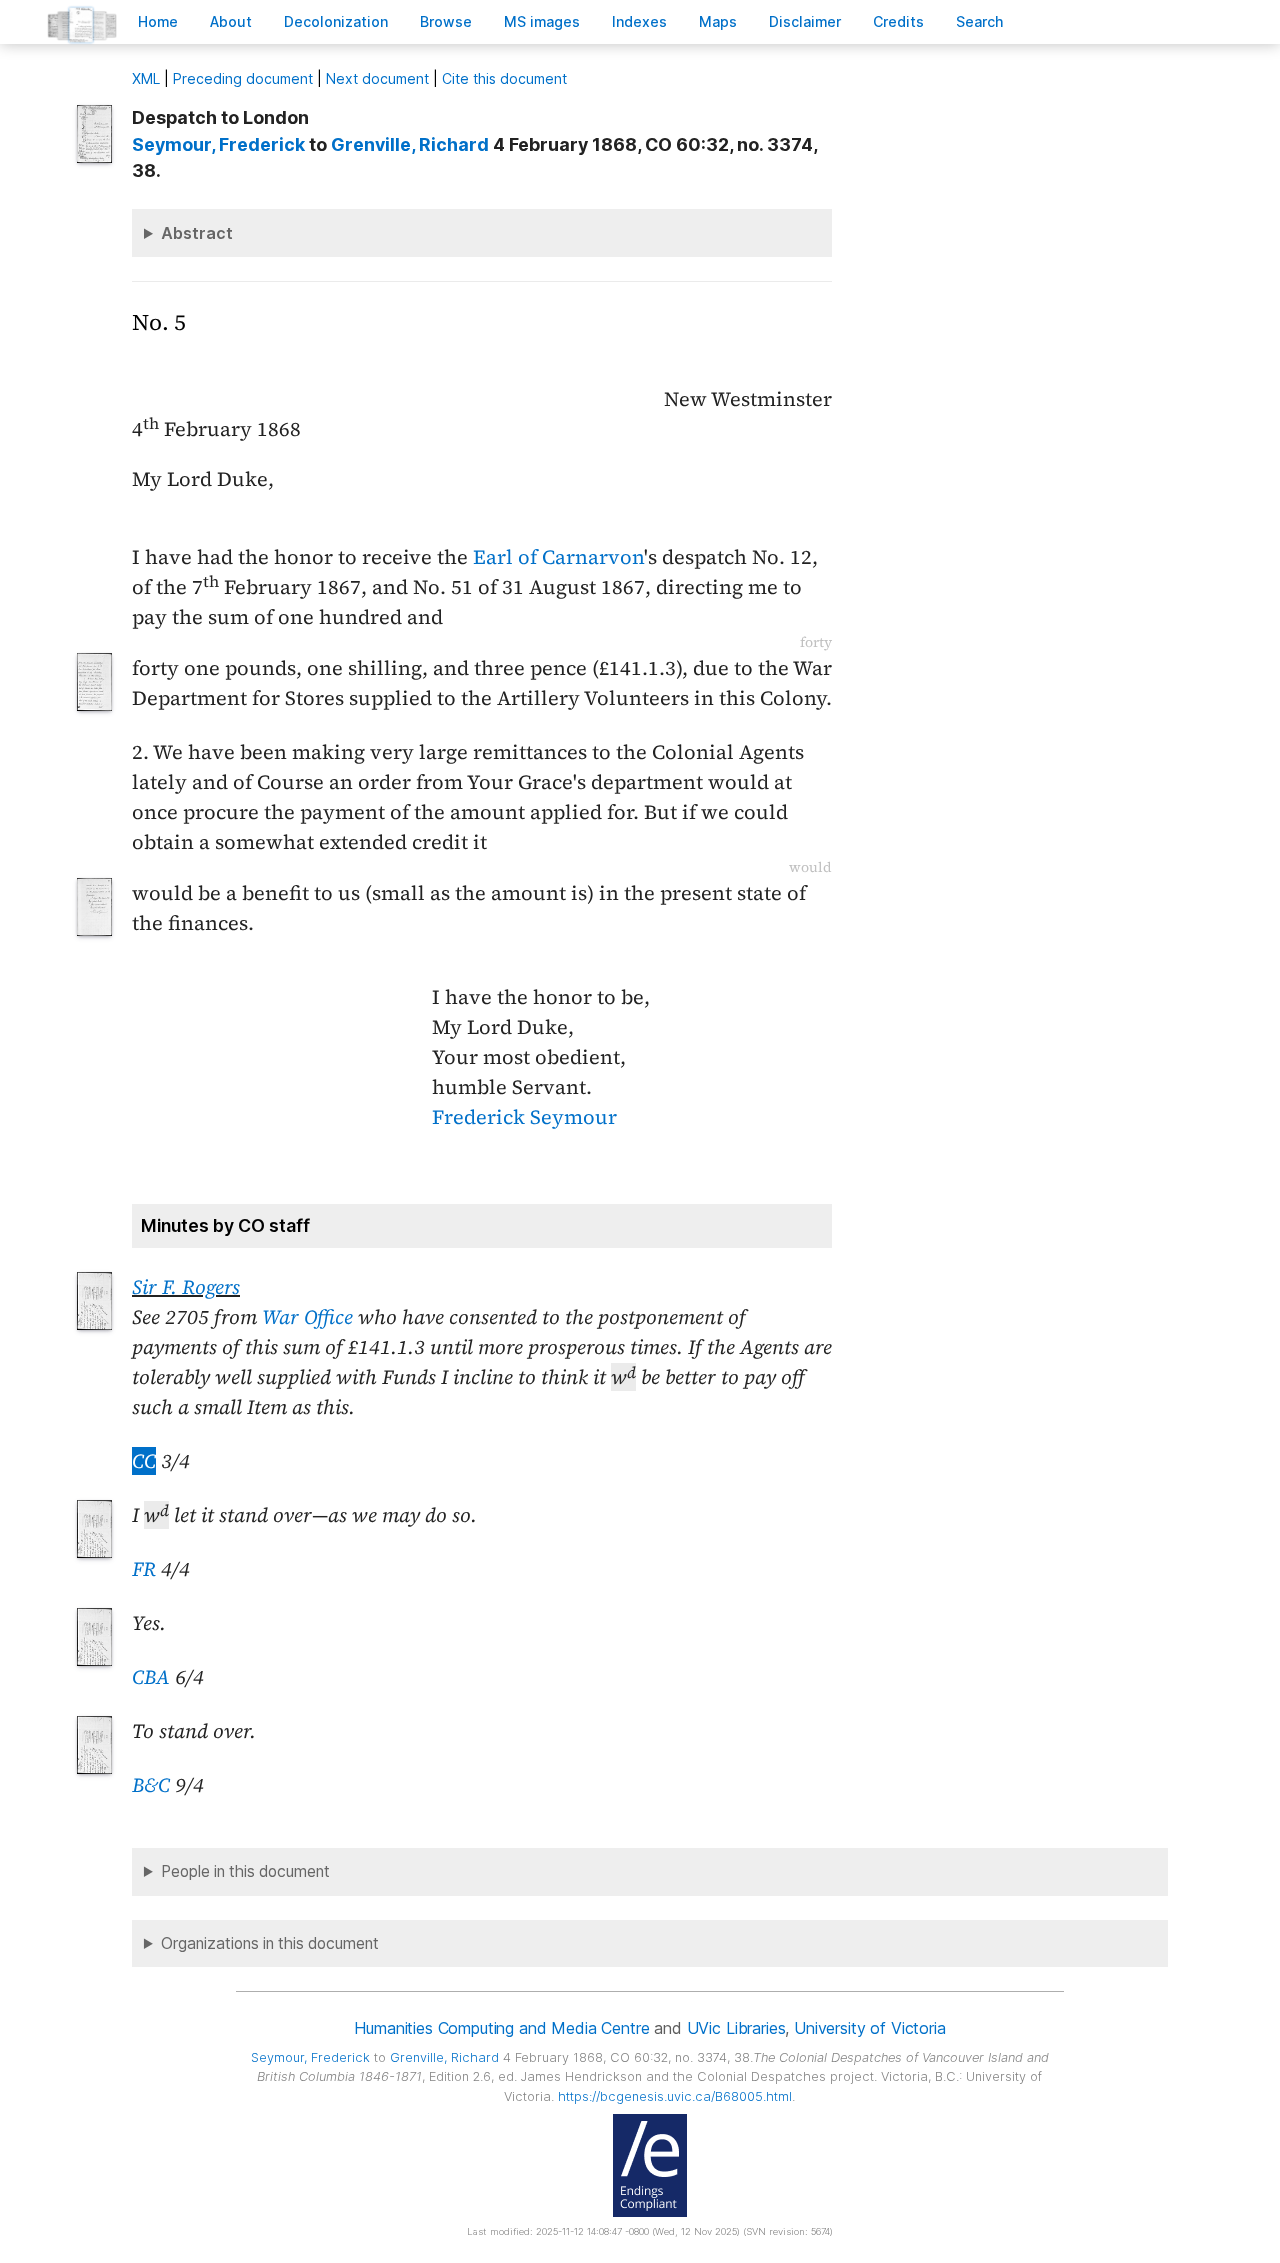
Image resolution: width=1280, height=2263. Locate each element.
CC (144, 1461)
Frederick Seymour (524, 1117)
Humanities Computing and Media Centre (501, 2028)
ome (158, 21)
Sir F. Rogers (186, 1287)
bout (231, 21)
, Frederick (218, 144)
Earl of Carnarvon (558, 557)
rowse (446, 21)
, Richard (410, 144)
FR (144, 1569)
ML (146, 78)
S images (542, 21)
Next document (377, 78)
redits (898, 21)
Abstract (197, 233)
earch (980, 21)
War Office (307, 1317)
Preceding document (243, 78)
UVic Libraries (736, 2028)
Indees (639, 21)
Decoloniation (336, 21)
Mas (718, 21)
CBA (151, 1677)
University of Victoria (869, 2028)
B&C (151, 1785)
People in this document (245, 1871)
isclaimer (805, 21)
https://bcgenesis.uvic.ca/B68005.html (675, 2096)
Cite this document (504, 78)
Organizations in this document (270, 1943)
